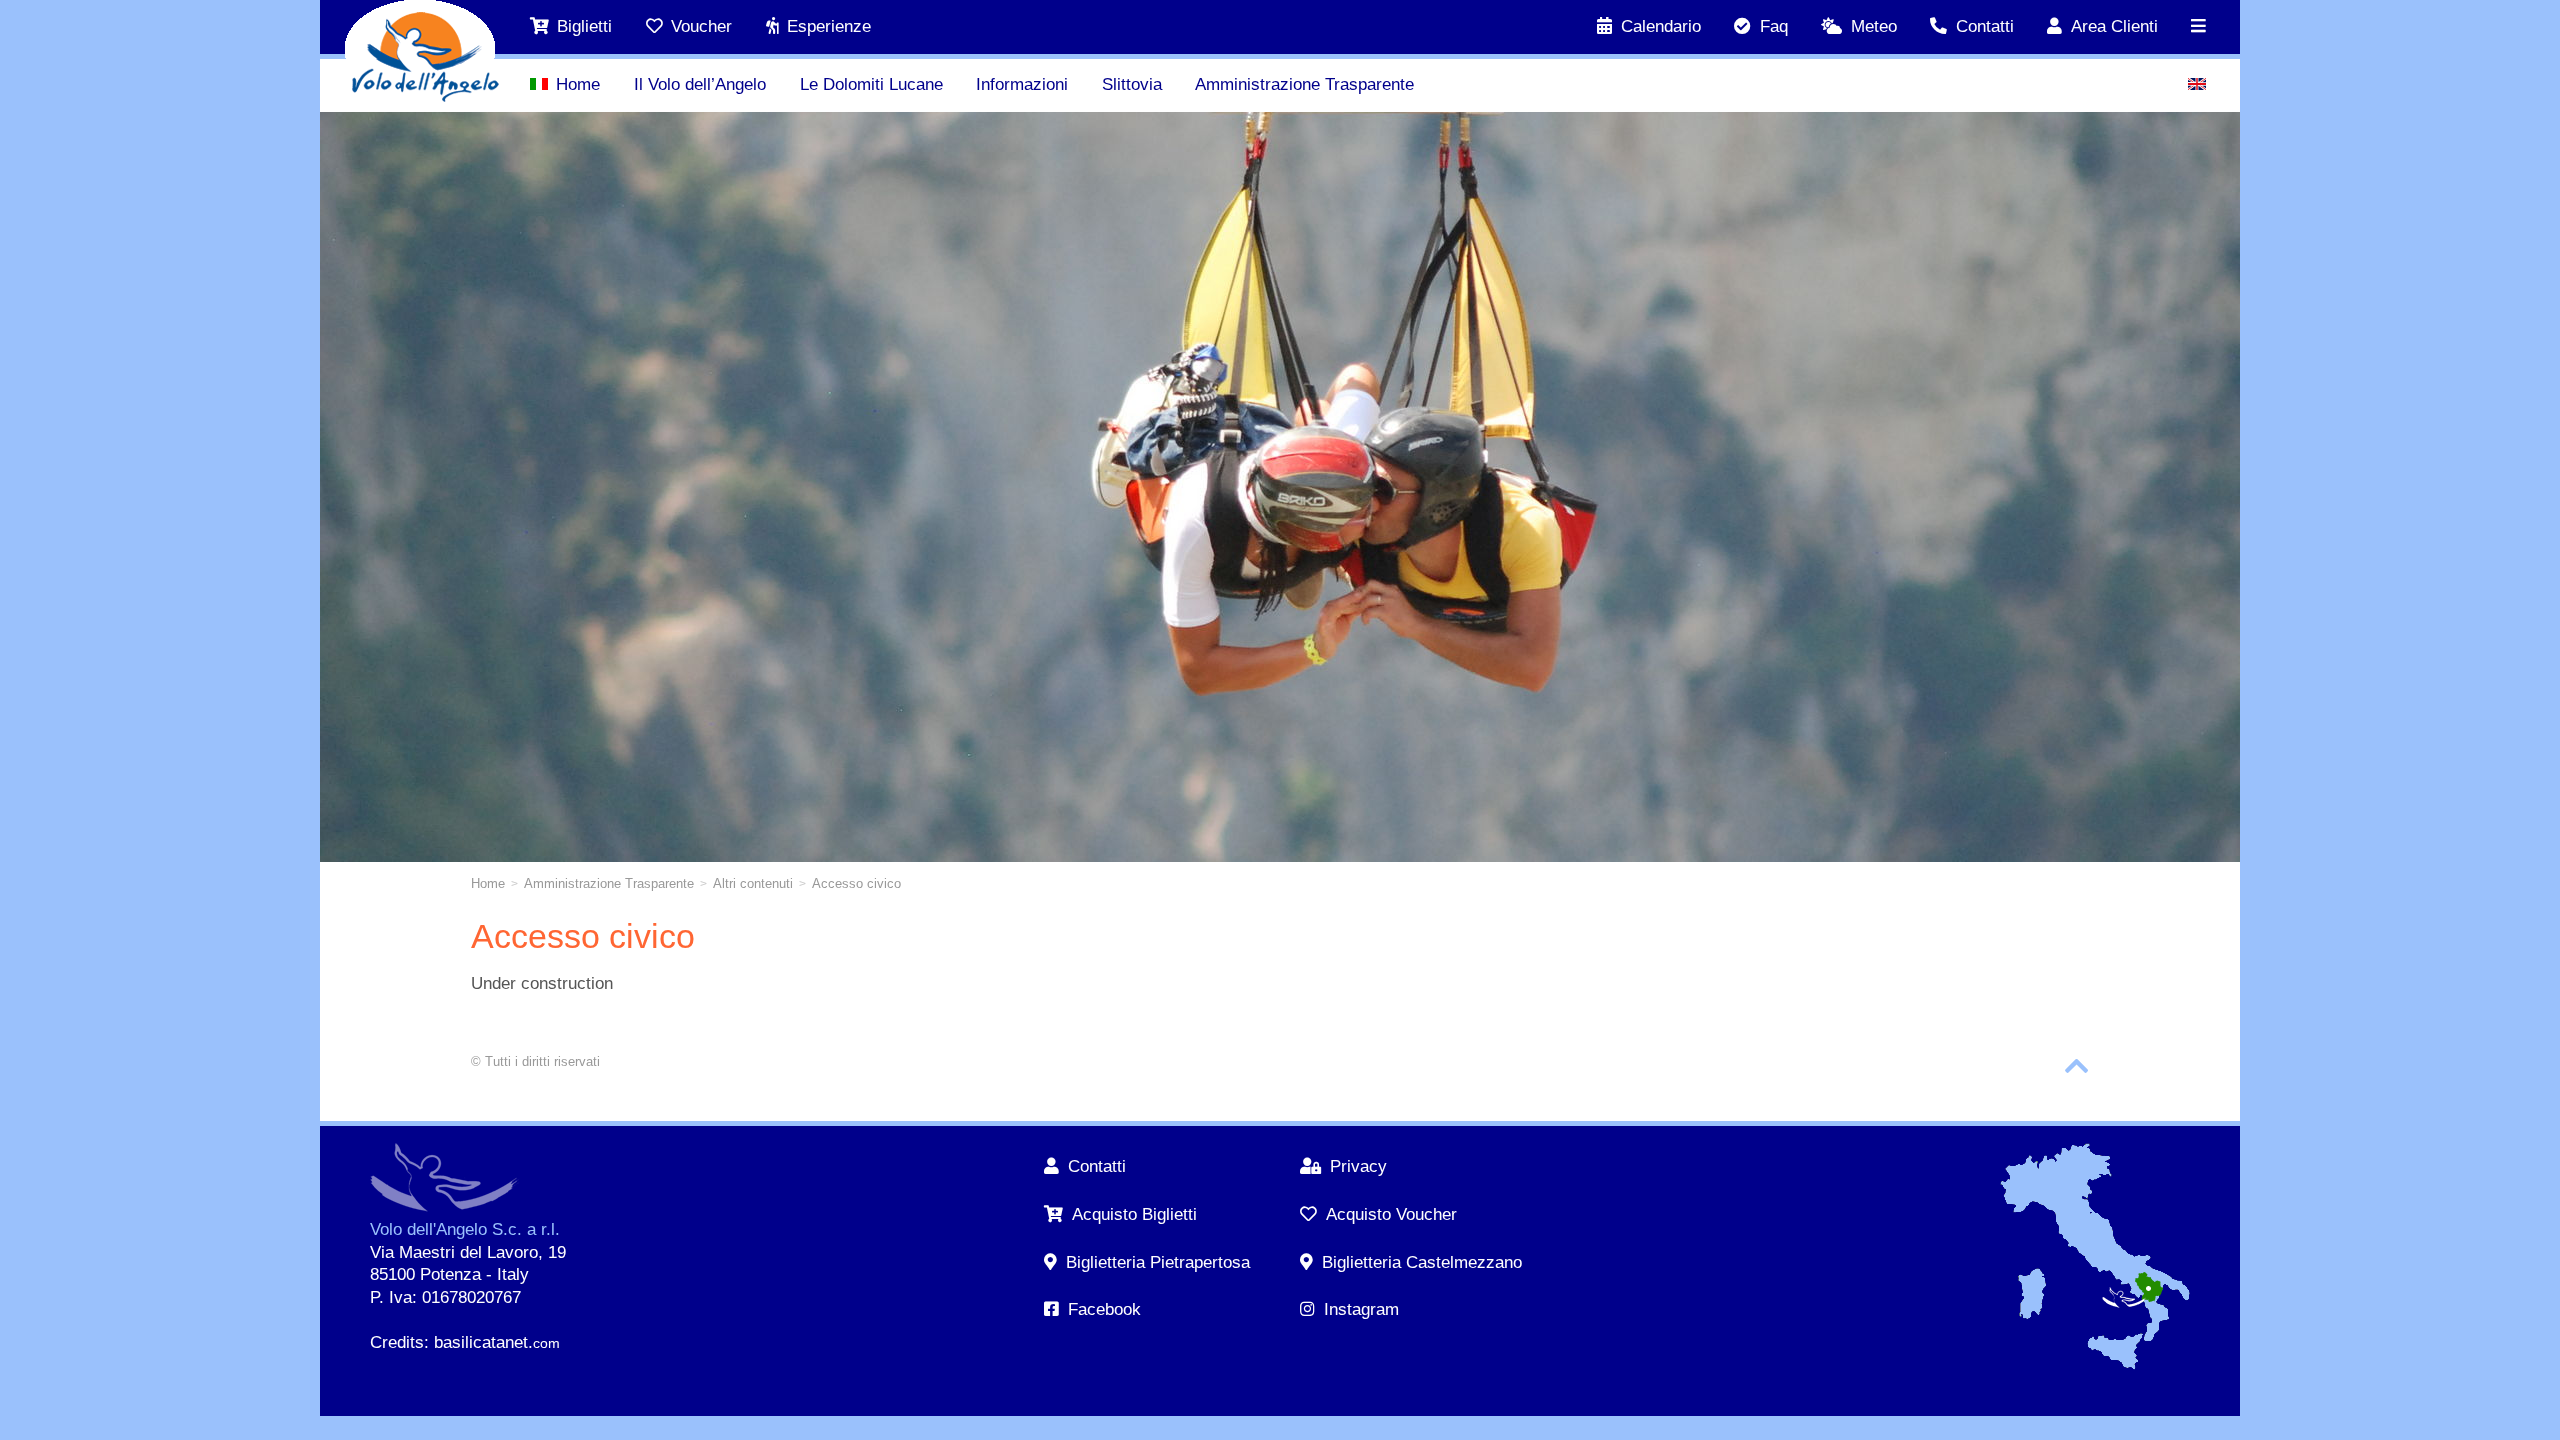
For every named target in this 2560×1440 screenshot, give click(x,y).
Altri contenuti (753, 883)
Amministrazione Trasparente (1304, 84)
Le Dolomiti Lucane (871, 84)
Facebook (1104, 1309)
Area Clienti (2114, 26)
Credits (397, 1342)
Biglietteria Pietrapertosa (1157, 1262)
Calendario (1661, 26)
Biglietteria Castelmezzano (1421, 1262)
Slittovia (1132, 84)
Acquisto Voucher (1391, 1214)
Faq (1774, 26)
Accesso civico (856, 883)
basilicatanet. (497, 1342)
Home (578, 84)
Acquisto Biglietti (1134, 1214)
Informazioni (1022, 84)
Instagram (1361, 1309)
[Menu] (2199, 27)
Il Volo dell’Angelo (700, 84)
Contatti (1985, 26)
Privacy (1358, 1166)
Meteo (1874, 26)
